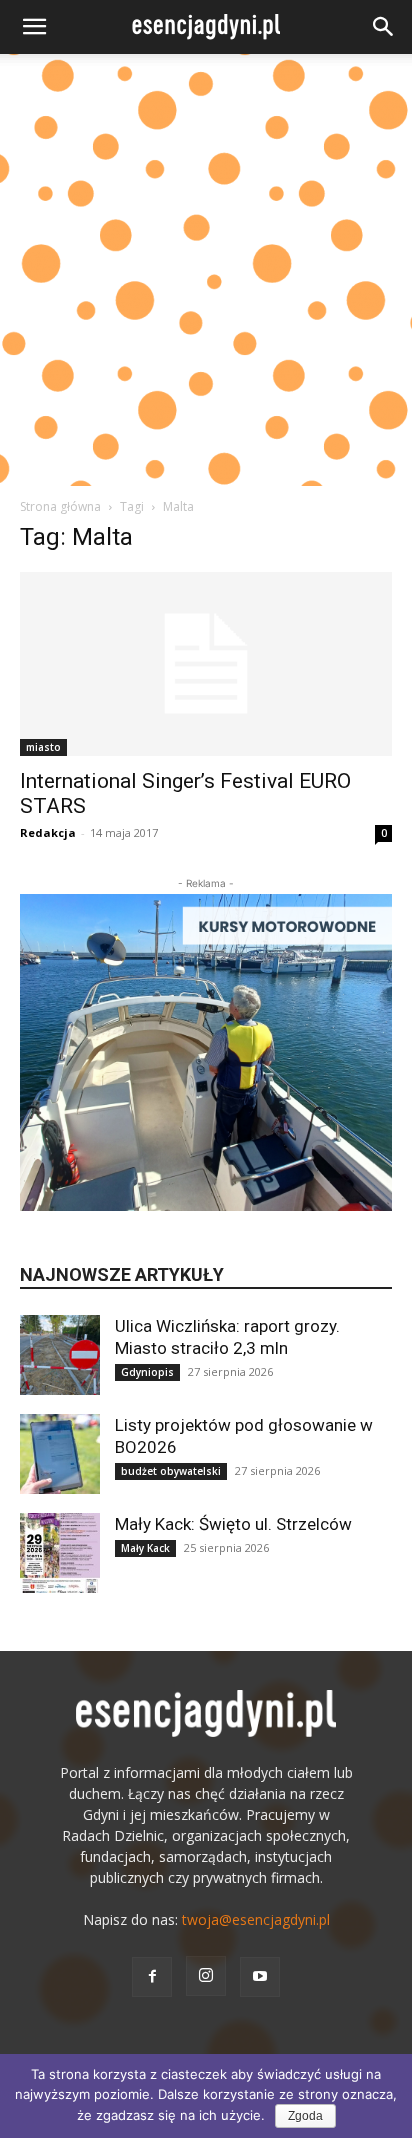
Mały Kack (145, 1548)
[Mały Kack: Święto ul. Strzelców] (60, 1553)
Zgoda (305, 2116)
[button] (34, 27)
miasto (43, 747)
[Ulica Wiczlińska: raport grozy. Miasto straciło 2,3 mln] (60, 1355)
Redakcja (48, 832)
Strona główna (60, 506)
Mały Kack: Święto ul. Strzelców (233, 1524)
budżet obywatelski (171, 1471)
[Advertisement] (206, 270)
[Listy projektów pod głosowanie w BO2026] (60, 1454)
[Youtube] (260, 1977)
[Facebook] (152, 1977)
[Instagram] (206, 1976)
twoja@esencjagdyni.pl (256, 1919)
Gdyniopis (147, 1372)
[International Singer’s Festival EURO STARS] (206, 664)
